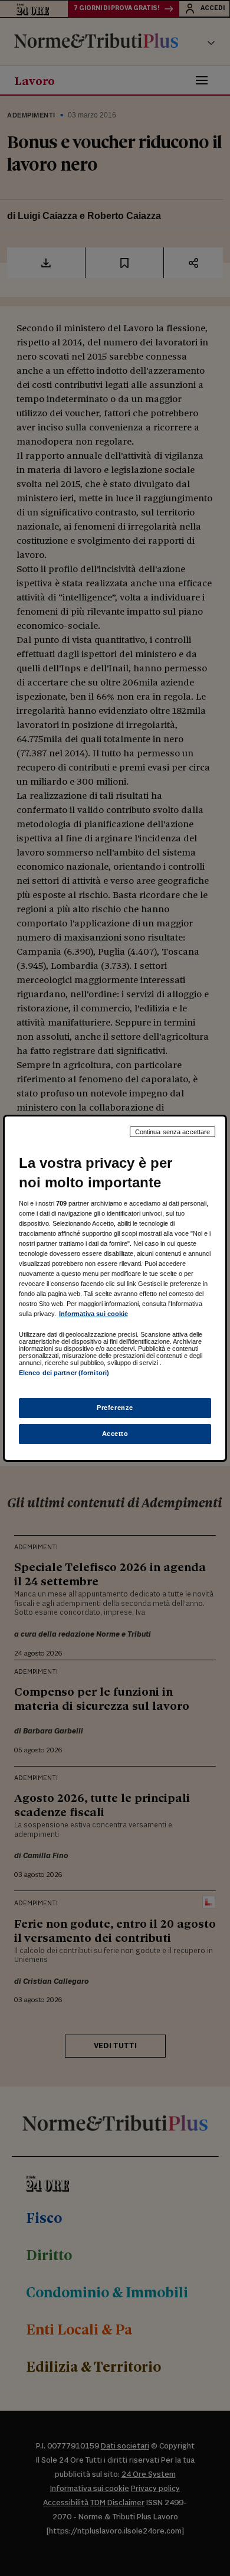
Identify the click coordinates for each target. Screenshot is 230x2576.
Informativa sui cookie (93, 1314)
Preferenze (115, 1408)
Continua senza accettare (173, 1131)
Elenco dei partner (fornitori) (64, 1373)
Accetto (115, 1434)
